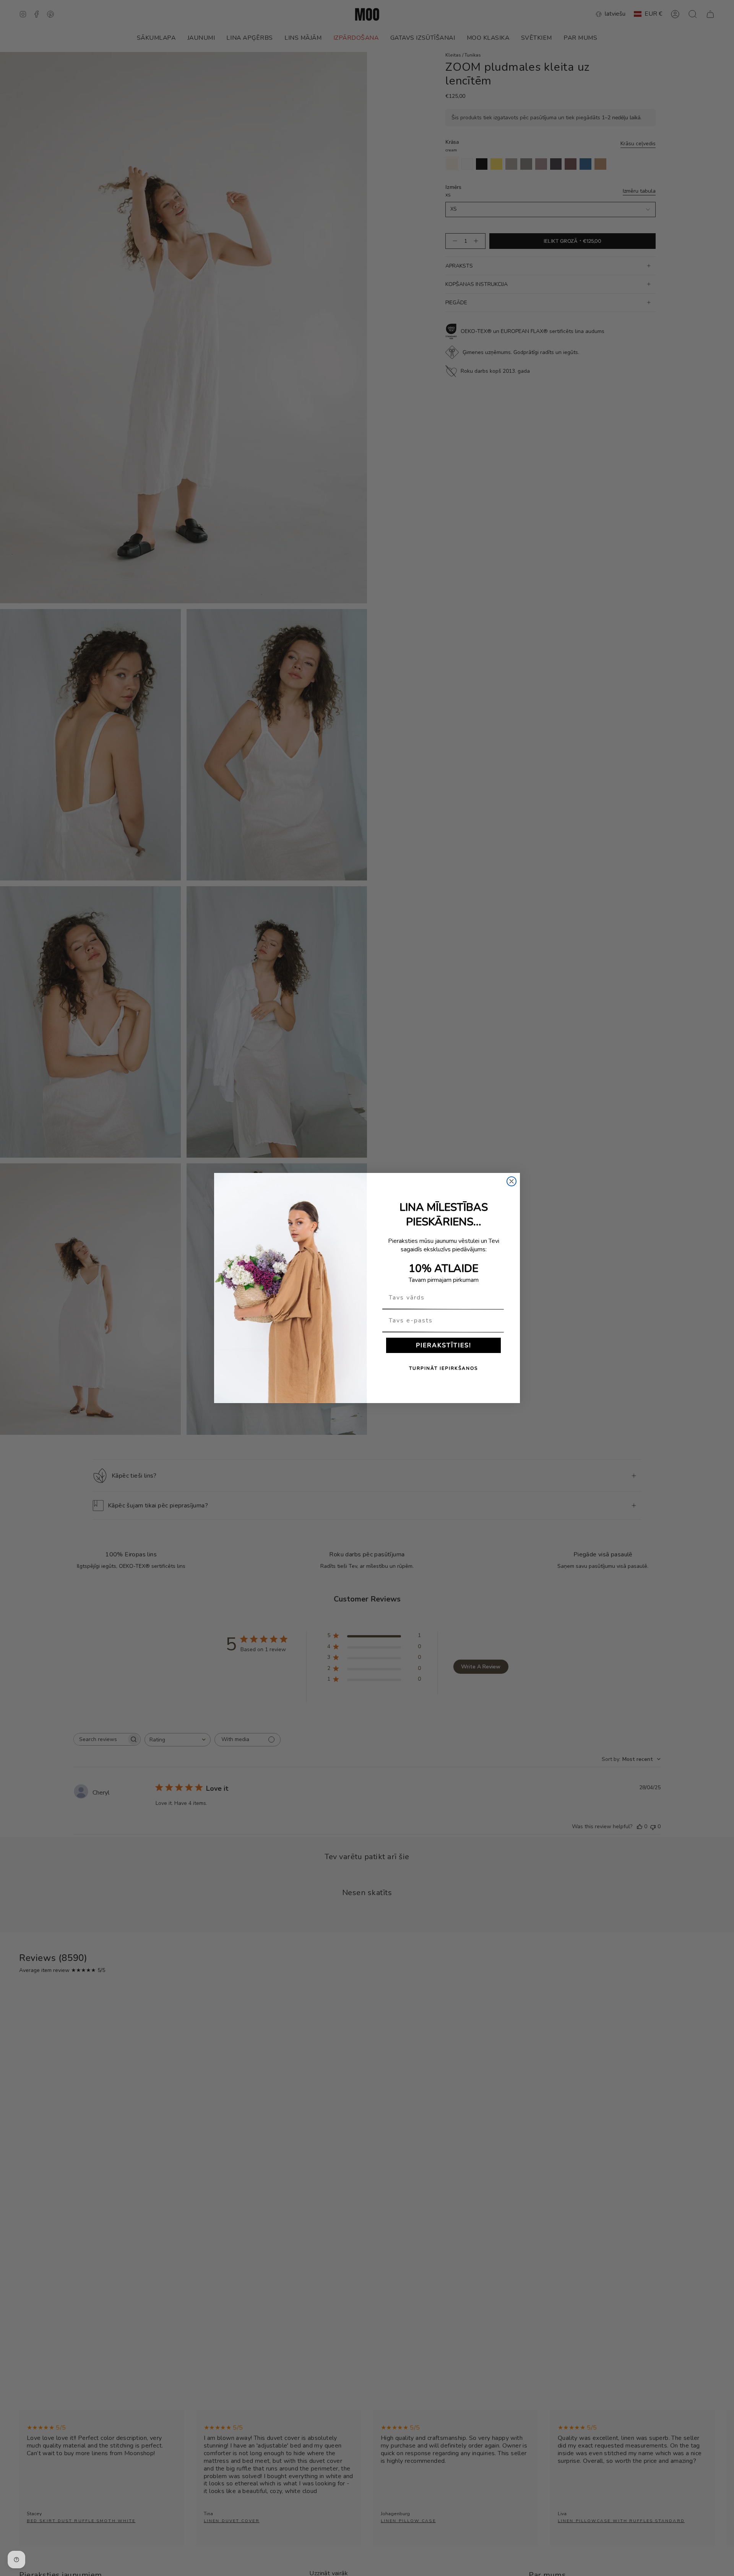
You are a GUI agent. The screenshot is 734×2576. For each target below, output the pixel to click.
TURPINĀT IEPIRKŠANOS (443, 1368)
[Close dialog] (512, 1181)
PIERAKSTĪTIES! (444, 1345)
